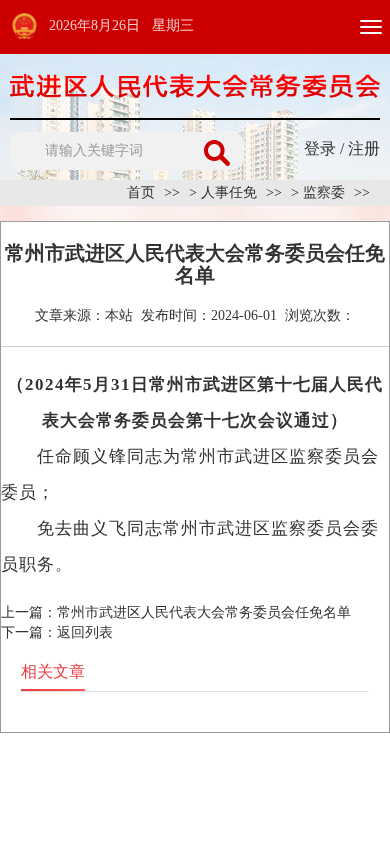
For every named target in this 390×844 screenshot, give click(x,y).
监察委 (324, 192)
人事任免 (229, 192)
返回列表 (85, 632)
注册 (364, 148)
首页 (141, 192)
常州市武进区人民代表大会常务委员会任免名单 (204, 612)
